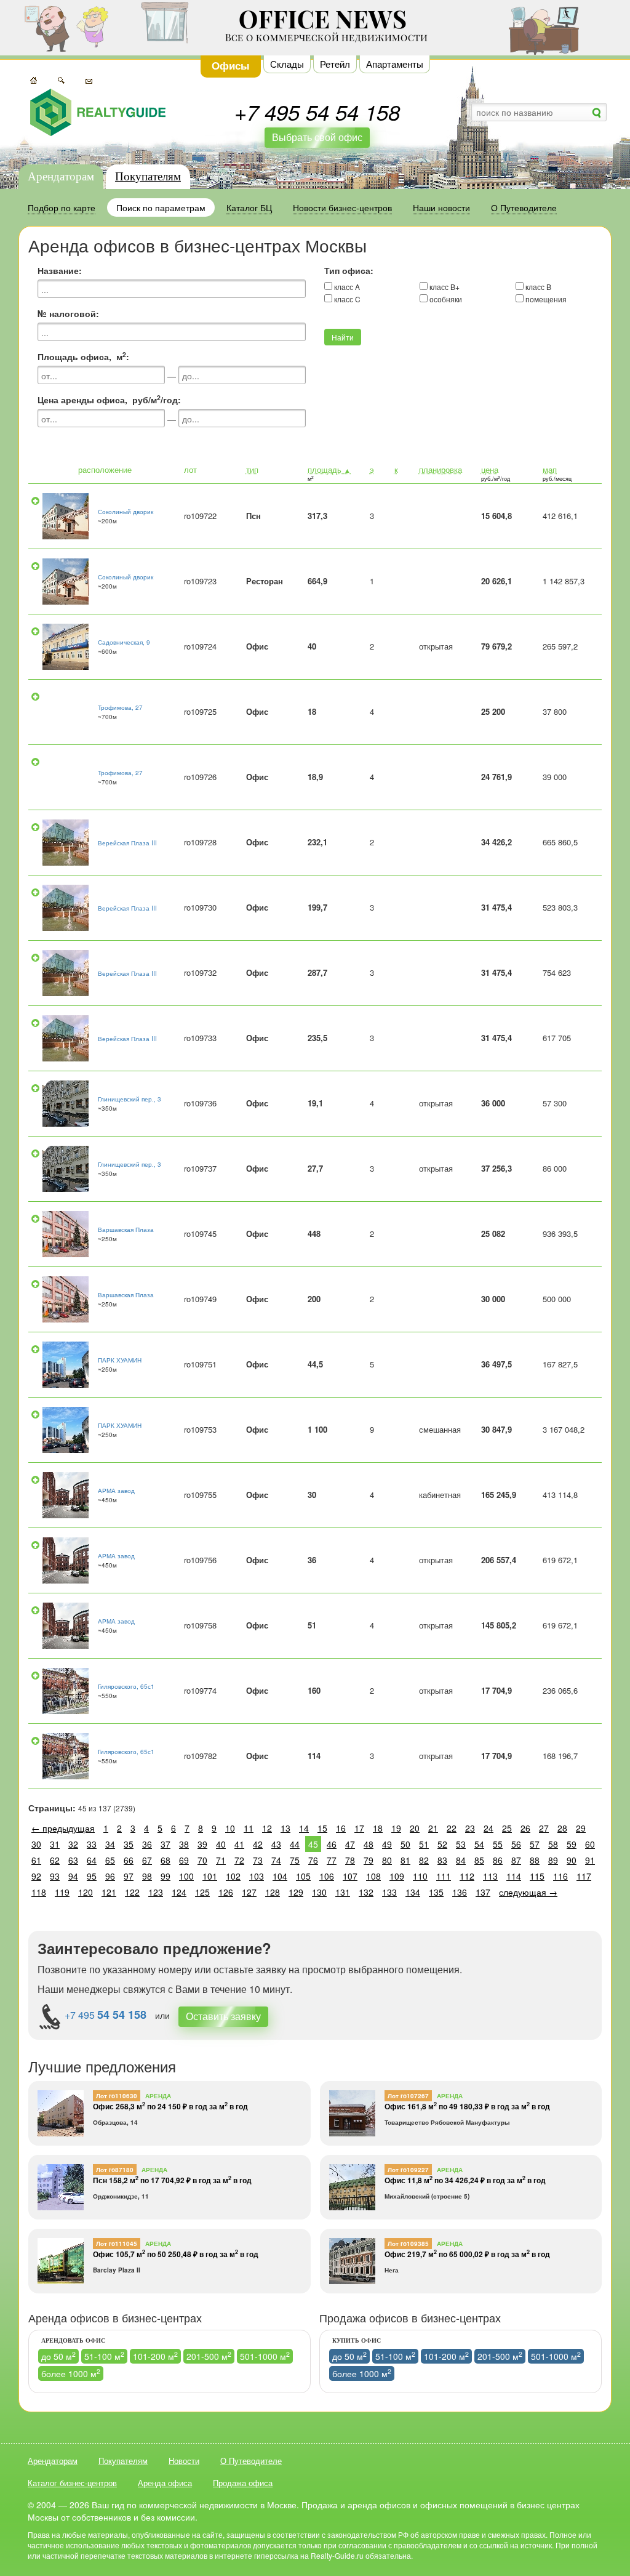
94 (73, 1876)
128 (273, 1892)
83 (442, 1860)
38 (184, 1844)
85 (479, 1860)
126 (226, 1892)
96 (110, 1876)
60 (590, 1844)
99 (165, 1876)
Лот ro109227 (408, 2170)
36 (147, 1844)
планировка (441, 469)
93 (55, 1876)
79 (369, 1860)
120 (86, 1892)
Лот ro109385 (408, 2244)
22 (452, 1828)
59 (572, 1844)
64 (92, 1860)
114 (514, 1876)
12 (267, 1828)
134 (413, 1892)
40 (221, 1844)
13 (285, 1828)
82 (424, 1860)
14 (304, 1828)
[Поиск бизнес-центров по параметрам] (61, 79)
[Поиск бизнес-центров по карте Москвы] (34, 79)
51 (424, 1844)
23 (470, 1828)
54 (479, 1844)
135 (436, 1892)
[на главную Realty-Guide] (98, 112)
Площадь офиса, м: (83, 356)
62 (55, 1860)
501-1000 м (265, 2356)
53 (461, 1844)
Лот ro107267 (408, 2096)
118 (39, 1892)
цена (490, 469)
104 (280, 1876)
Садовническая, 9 (124, 642)
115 (537, 1876)
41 (239, 1844)
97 (129, 1876)
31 (55, 1844)
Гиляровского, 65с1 (126, 1686)
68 (165, 1860)
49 (387, 1844)
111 (444, 1876)
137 (483, 1892)
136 (460, 1892)
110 (420, 1876)
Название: (60, 270)
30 (36, 1844)
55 (498, 1844)
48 (369, 1844)
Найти (343, 337)
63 (73, 1860)
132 (366, 1892)
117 (584, 1876)
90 (572, 1860)
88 (535, 1860)
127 (249, 1892)
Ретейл (335, 64)
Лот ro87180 (115, 2170)
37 (165, 1844)
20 (415, 1828)
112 (467, 1876)
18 (378, 1828)
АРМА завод (116, 1491)
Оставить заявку (223, 2016)
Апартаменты (395, 64)
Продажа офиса (243, 2483)
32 (73, 1844)
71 (221, 1860)
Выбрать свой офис (317, 137)
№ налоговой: (68, 313)
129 (296, 1892)
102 (233, 1876)
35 (129, 1844)
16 (341, 1828)
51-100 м (104, 2356)
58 (553, 1844)
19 (396, 1828)
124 (179, 1892)
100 (186, 1876)
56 (516, 1844)
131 (343, 1892)
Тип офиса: (349, 270)
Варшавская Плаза (126, 1230)
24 (488, 1828)
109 (397, 1876)
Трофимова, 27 (120, 707)
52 (442, 1844)
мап (550, 469)
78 (350, 1860)
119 (62, 1892)
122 (132, 1892)
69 (184, 1860)
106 (327, 1876)
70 (202, 1860)
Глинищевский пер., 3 (130, 1099)
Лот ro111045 (117, 2244)
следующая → (528, 1892)
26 (525, 1828)
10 (230, 1828)
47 (350, 1844)
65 (110, 1860)
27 (544, 1828)
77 (332, 1860)
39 (202, 1844)
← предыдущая (63, 1828)
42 (258, 1844)
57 (535, 1844)
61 (36, 1860)
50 (405, 1844)
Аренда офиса (165, 2483)
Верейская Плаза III (127, 843)
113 (490, 1876)
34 (110, 1844)
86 (498, 1860)
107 (350, 1876)
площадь (329, 469)
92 (36, 1876)
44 (295, 1844)
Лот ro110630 (117, 2096)
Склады (287, 64)
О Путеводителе (251, 2461)
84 (461, 1860)
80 (387, 1860)
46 (332, 1844)
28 (562, 1828)
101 (210, 1876)
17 (359, 1828)
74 (276, 1860)
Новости (184, 2461)
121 (109, 1892)
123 (156, 1892)
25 (507, 1828)
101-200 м (155, 2356)
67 (147, 1860)
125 (202, 1892)
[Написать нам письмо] (89, 79)
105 (303, 1876)
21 (433, 1828)
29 (581, 1828)
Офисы (231, 65)
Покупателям (148, 176)
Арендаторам (61, 176)
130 (319, 1892)
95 (92, 1876)
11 (249, 1828)
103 (257, 1876)
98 (147, 1876)
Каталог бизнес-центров (72, 2483)
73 (258, 1860)
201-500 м (209, 2356)
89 (553, 1860)
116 (560, 1876)
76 (313, 1860)
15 (322, 1828)
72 (239, 1860)
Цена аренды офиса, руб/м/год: (109, 400)
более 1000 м (71, 2373)
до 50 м (58, 2356)
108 (373, 1876)
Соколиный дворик (126, 512)
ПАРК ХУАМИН (120, 1360)
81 (405, 1860)
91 (590, 1860)
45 (313, 1844)
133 (389, 1892)
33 (92, 1844)
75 (295, 1860)
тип (252, 469)
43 (276, 1844)
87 (516, 1860)
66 (129, 1860)
